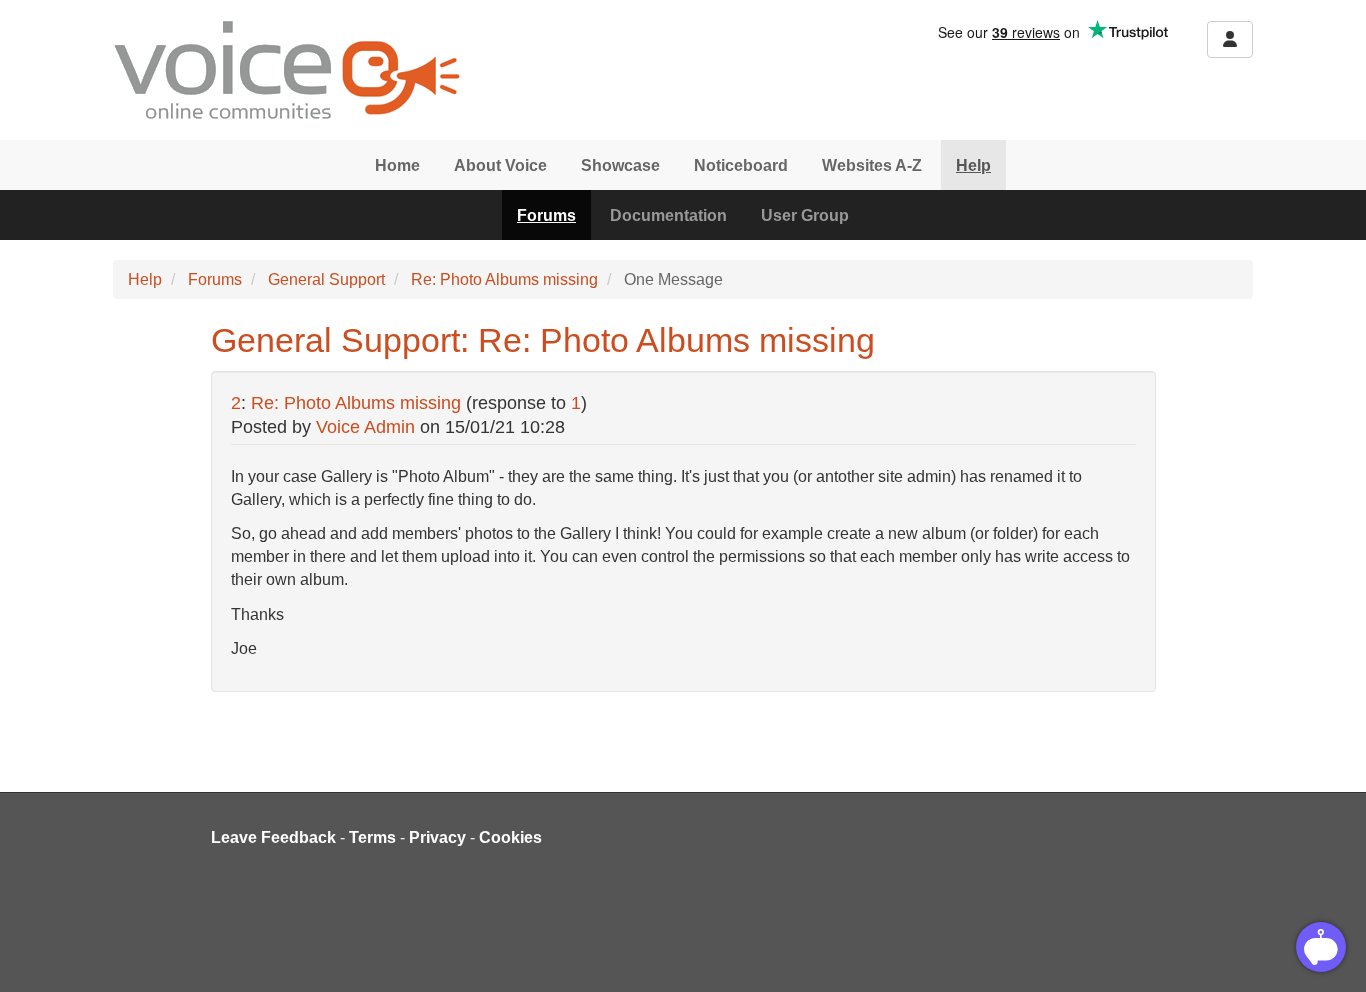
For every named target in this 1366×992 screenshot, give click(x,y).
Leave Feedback (273, 837)
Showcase (620, 165)
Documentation (668, 215)
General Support (326, 279)
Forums (546, 215)
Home (397, 165)
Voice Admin (365, 427)
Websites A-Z (872, 165)
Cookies (510, 837)
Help (973, 165)
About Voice (500, 165)
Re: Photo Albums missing (504, 279)
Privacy (437, 837)
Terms (372, 837)
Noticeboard (741, 165)
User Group (805, 215)
